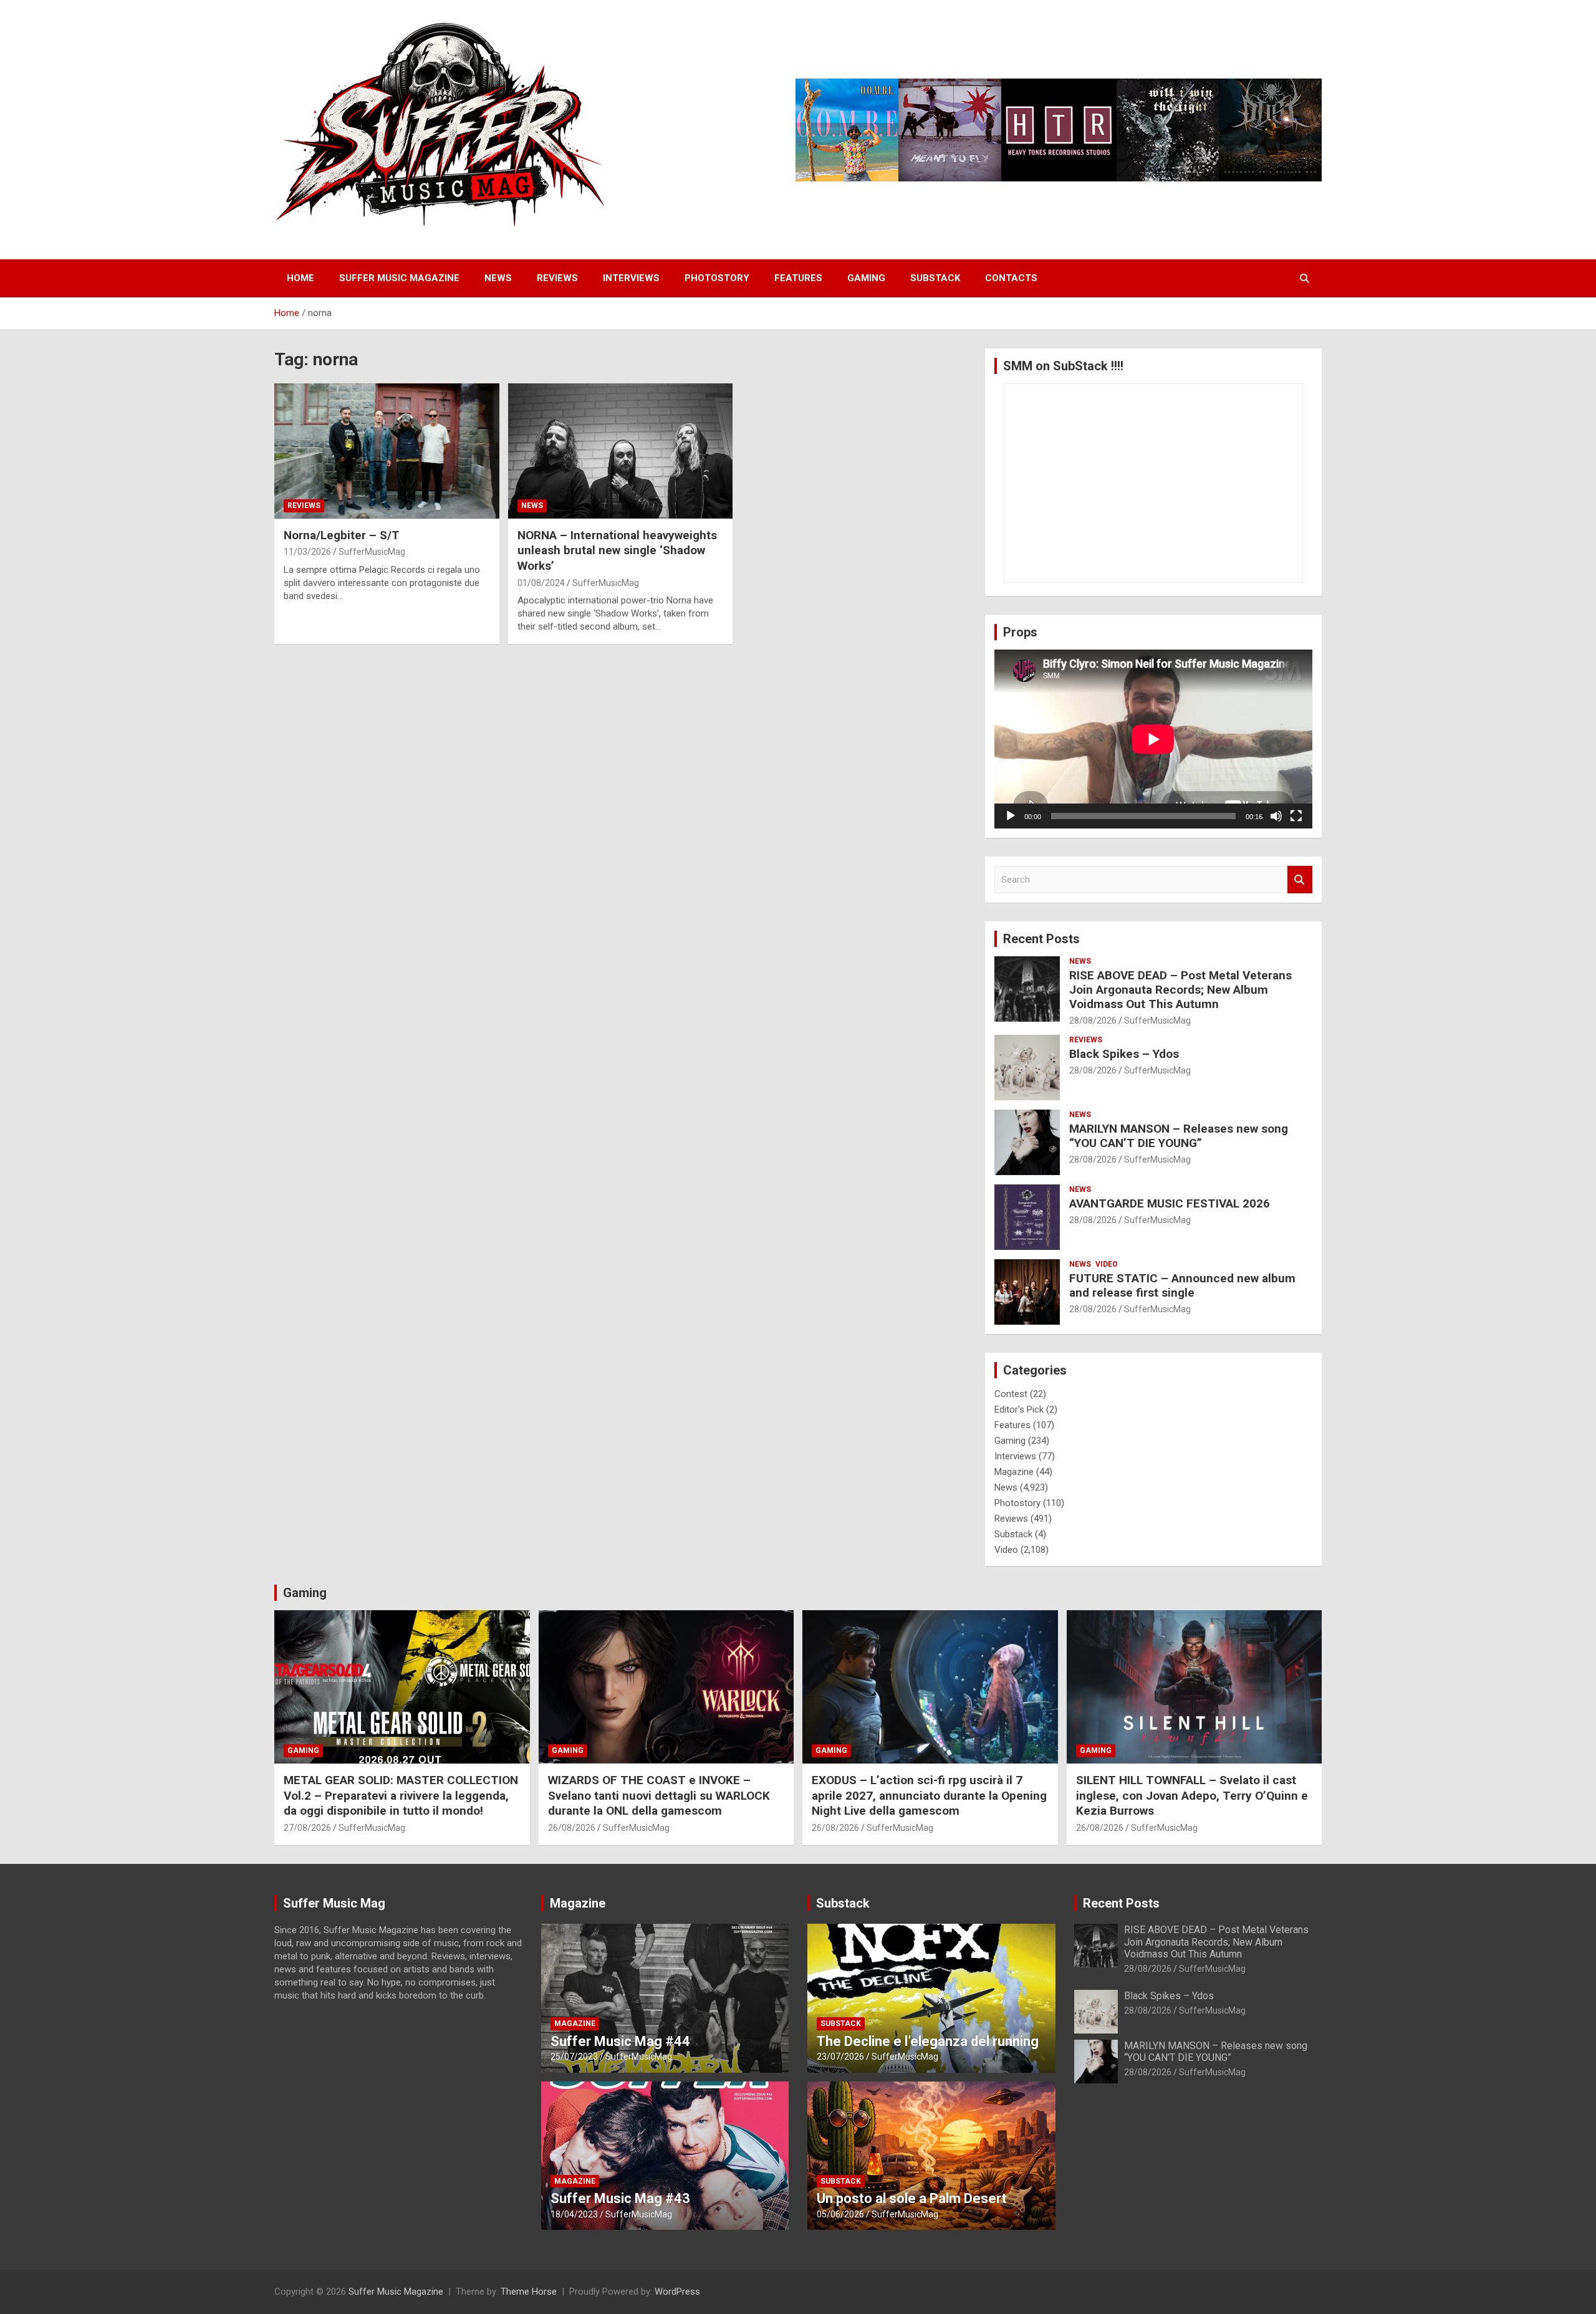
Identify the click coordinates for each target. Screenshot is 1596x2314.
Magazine (1014, 1472)
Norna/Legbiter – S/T (342, 535)
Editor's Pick (1019, 1409)
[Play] (1011, 816)
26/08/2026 (572, 1828)
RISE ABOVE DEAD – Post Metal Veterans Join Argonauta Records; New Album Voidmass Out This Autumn (1180, 990)
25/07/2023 (574, 2057)
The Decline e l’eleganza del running (928, 2041)
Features (798, 278)
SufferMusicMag (372, 552)
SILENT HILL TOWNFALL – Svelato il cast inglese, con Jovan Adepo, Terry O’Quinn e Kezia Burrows (1192, 1795)
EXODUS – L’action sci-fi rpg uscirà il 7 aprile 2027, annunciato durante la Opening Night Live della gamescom (929, 1795)
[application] (1153, 739)
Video (1107, 1264)
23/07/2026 (840, 2057)
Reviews (557, 278)
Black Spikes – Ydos (1124, 1054)
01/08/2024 (541, 583)
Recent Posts (1041, 939)
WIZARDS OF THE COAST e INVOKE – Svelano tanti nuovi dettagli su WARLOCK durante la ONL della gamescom (659, 1795)
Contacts (1011, 278)
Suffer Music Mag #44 (620, 2041)
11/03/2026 (307, 552)
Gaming (866, 278)
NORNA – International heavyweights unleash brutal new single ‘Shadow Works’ (617, 550)
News (498, 278)
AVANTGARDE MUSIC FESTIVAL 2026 (1170, 1203)
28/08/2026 (1093, 1020)
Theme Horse (529, 2292)
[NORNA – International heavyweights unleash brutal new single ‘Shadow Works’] (621, 451)
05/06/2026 (840, 2214)
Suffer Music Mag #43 (620, 2198)
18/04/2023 (574, 2214)
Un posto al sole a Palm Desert (912, 2198)
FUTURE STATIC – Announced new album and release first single (1182, 1285)
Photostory (717, 278)
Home (300, 278)
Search (1300, 880)
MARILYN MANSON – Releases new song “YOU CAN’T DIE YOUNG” (1179, 1136)
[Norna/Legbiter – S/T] (387, 451)
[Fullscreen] (1296, 816)
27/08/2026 (307, 1828)
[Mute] (1276, 816)
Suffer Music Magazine (399, 278)
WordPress (677, 2292)
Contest (1011, 1394)
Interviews (631, 278)
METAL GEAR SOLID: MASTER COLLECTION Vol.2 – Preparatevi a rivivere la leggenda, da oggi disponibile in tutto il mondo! (401, 1795)
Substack (935, 278)
